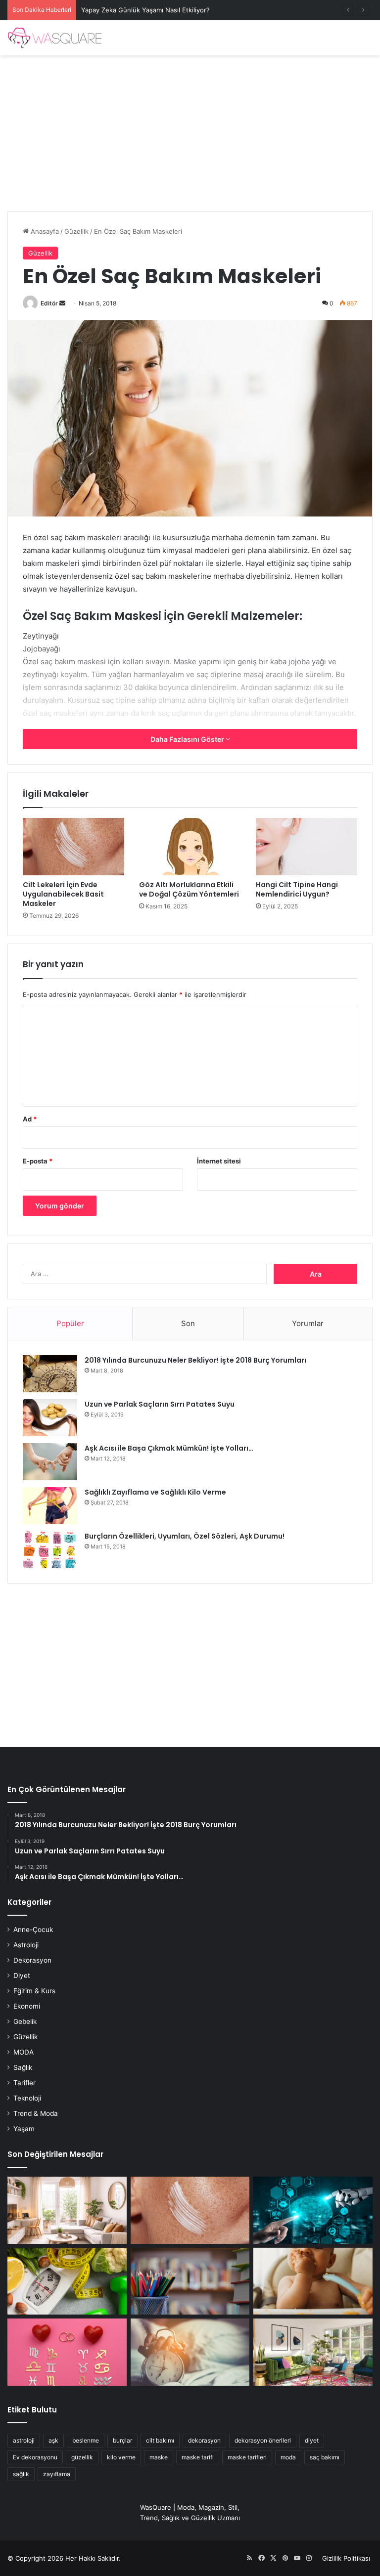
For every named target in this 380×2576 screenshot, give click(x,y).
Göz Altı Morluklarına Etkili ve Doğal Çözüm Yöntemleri (189, 889)
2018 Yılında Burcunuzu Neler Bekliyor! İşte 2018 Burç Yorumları (195, 1360)
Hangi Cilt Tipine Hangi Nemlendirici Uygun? (297, 889)
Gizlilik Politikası (346, 2558)
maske (159, 2457)
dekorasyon (204, 2440)
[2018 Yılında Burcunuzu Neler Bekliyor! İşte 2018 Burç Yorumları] (50, 1374)
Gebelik (25, 2021)
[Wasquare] (54, 38)
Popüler (70, 1323)
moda (288, 2457)
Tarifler (24, 2083)
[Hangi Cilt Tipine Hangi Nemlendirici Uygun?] (307, 847)
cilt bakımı (160, 2440)
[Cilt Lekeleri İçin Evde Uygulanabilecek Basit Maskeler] (73, 847)
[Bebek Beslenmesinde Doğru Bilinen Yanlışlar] (313, 2281)
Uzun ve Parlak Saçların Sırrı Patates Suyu (160, 1404)
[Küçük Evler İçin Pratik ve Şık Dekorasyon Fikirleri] (67, 2210)
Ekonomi (27, 2006)
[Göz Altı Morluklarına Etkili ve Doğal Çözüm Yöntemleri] (190, 847)
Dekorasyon (32, 1960)
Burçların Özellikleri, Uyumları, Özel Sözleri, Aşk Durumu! (185, 1536)
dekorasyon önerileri (263, 2440)
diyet (312, 2440)
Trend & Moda (36, 2113)
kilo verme (121, 2457)
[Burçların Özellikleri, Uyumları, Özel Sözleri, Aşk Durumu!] (50, 1550)
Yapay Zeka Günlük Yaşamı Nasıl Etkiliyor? (145, 10)
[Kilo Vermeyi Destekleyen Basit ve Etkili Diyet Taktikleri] (67, 2281)
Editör (49, 303)
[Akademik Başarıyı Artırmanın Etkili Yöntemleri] (190, 2281)
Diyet (22, 1975)
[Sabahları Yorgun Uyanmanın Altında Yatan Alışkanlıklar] (190, 2352)
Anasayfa (44, 231)
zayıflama (57, 2474)
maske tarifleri (247, 2457)
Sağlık (23, 2067)
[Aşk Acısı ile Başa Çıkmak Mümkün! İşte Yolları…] (50, 1462)
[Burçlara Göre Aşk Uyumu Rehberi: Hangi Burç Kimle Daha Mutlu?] (67, 2352)
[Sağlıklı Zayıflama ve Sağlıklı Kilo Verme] (50, 1506)
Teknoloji (27, 2098)
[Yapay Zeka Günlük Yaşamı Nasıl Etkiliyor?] (313, 2210)
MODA (24, 2052)
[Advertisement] (190, 129)
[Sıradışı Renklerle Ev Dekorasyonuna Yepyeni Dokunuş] (313, 2352)
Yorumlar (308, 1323)
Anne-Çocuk (33, 1930)
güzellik (82, 2457)
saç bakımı (325, 2457)
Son (188, 1323)
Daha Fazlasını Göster (188, 739)
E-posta (38, 1161)
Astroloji (26, 1945)
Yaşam (24, 2129)
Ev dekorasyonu (35, 2457)
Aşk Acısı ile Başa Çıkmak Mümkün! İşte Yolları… (169, 1448)
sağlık (21, 2474)
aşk (53, 2440)
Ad (30, 1119)
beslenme (86, 2440)
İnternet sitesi (219, 1161)
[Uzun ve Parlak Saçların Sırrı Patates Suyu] (50, 1418)
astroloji (24, 2440)
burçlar (122, 2440)
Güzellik (76, 231)
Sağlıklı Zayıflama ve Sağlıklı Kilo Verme (155, 1492)
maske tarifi (198, 2457)
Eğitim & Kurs (34, 1991)
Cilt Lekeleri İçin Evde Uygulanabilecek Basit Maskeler (63, 894)
